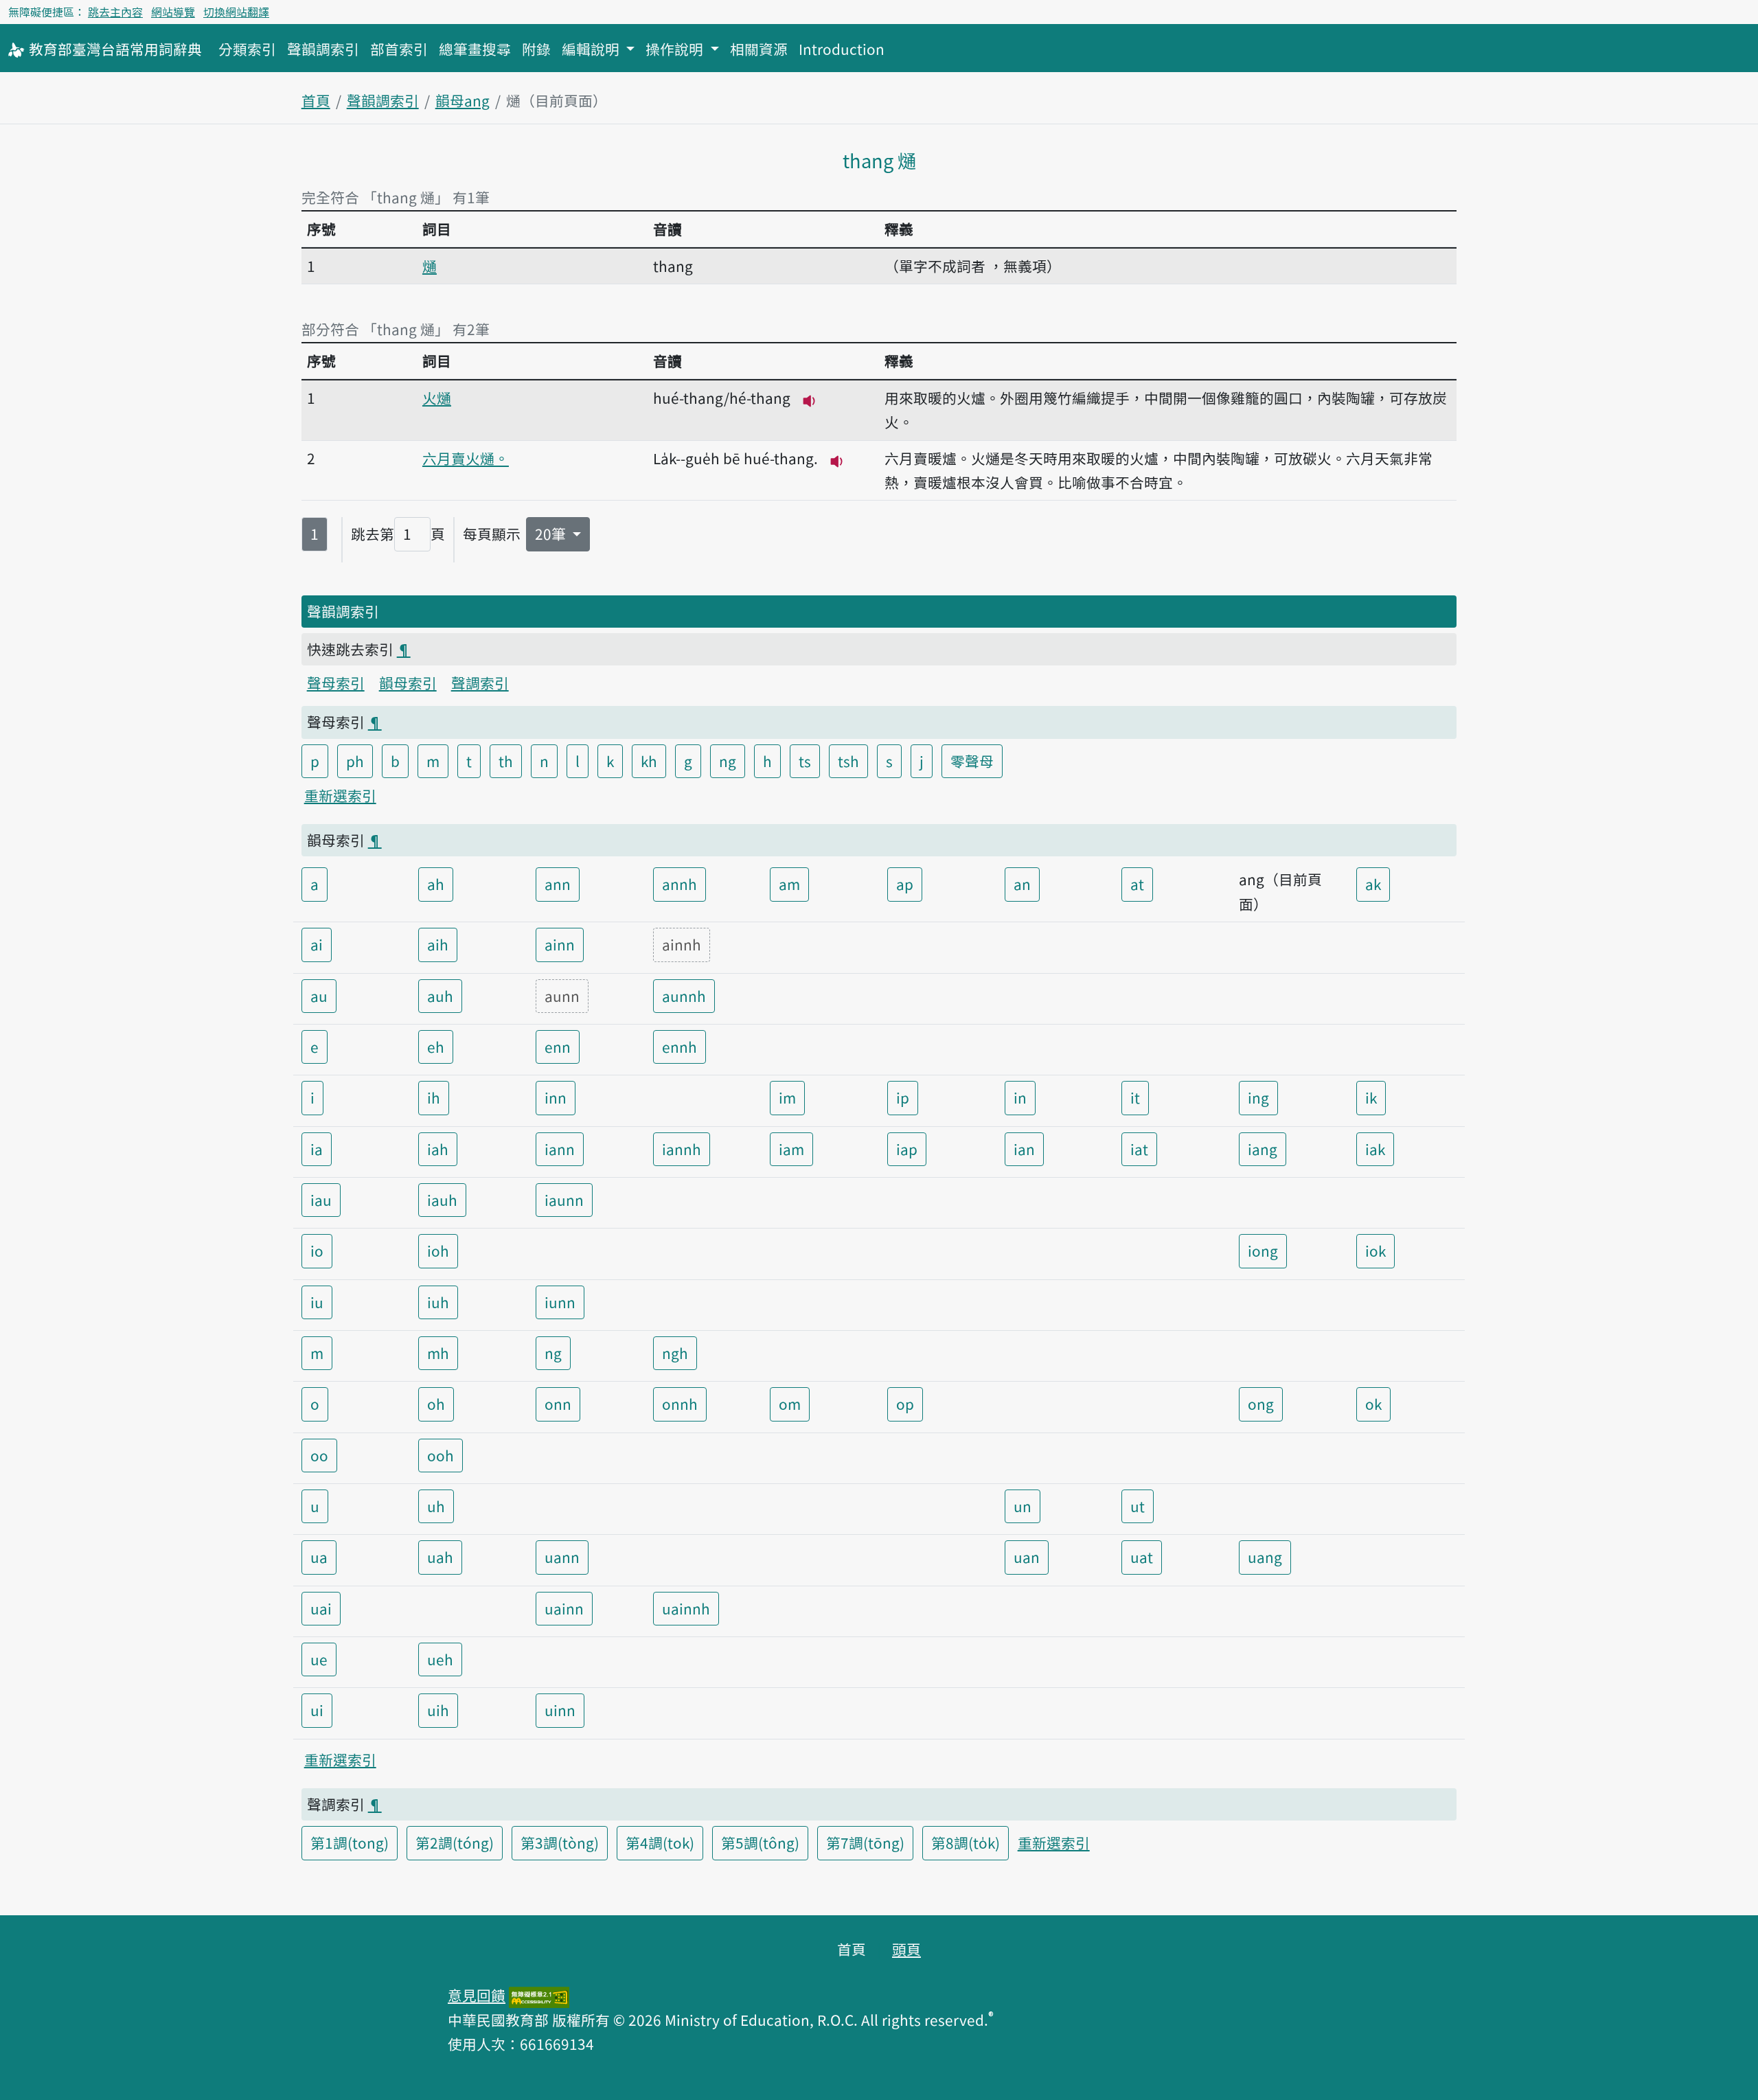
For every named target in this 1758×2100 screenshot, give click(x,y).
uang (1265, 1557)
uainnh (686, 1608)
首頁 (316, 100)
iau (321, 1200)
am (789, 884)
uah (440, 1557)
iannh (682, 1149)
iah (438, 1149)
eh (436, 1047)
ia (317, 1149)
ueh (440, 1659)
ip (903, 1097)
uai (321, 1608)
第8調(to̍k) (966, 1842)
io (317, 1251)
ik (1371, 1097)
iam (791, 1149)
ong (1261, 1404)
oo (319, 1455)
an (1022, 884)
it (1135, 1097)
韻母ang (463, 100)
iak (1375, 1149)
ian (1024, 1149)
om (790, 1404)
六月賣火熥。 (466, 458)
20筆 (552, 534)
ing (1258, 1097)
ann (558, 884)
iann (560, 1149)
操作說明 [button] (676, 49)
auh (440, 996)
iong (1263, 1251)
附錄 (536, 49)
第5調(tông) (760, 1842)
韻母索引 (408, 683)
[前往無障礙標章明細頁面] (539, 1995)
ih (434, 1097)
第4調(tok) (660, 1842)
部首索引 (399, 49)
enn (558, 1047)
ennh (680, 1047)
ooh (441, 1455)
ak (1373, 884)
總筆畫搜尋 (475, 49)
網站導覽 (173, 12)
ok (1373, 1404)
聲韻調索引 (323, 49)
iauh (442, 1200)
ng (728, 761)
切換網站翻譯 (236, 12)
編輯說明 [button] (592, 49)
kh (649, 761)
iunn (560, 1302)
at (1137, 884)
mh (438, 1353)
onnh (680, 1404)
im (787, 1097)
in (1020, 1097)
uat (1142, 1557)
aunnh (684, 996)
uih (438, 1710)
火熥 (437, 398)
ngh (675, 1353)
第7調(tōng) (865, 1842)
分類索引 (247, 49)
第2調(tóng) (455, 1842)
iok (1375, 1251)
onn (558, 1404)
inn (556, 1097)
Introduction (842, 49)
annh (680, 884)
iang (1263, 1149)
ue (319, 1659)
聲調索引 (480, 683)
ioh (438, 1251)
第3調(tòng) (560, 1842)
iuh (438, 1302)
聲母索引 (336, 683)
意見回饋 (477, 1995)
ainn (560, 944)
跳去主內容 (115, 12)
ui (317, 1710)
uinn (560, 1710)
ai (317, 944)
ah (436, 884)
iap (907, 1149)
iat (1139, 1149)
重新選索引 (340, 795)
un (1023, 1506)
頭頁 (906, 1949)
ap (905, 884)
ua (319, 1557)
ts (805, 761)
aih (438, 944)
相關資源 (759, 49)
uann (562, 1557)
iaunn (564, 1200)
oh (436, 1404)
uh (436, 1506)
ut (1138, 1506)
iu (317, 1302)
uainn (564, 1608)
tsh (848, 761)
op (905, 1404)
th (506, 761)
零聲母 (972, 761)
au (319, 996)
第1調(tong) (350, 1842)
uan (1027, 1557)
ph (355, 761)
